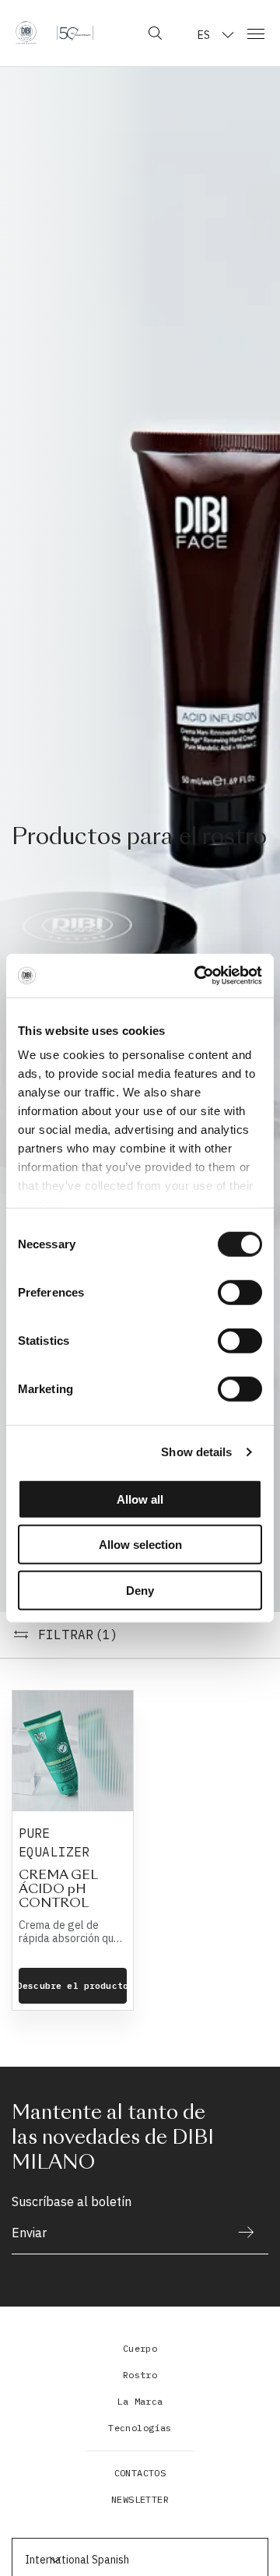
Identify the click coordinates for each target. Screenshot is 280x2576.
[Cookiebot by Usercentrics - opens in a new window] (198, 976)
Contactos (140, 2473)
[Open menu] (256, 33)
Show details (196, 1452)
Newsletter (140, 2499)
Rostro (140, 2375)
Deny (140, 1590)
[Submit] (239, 2232)
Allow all (140, 1499)
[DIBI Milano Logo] (54, 33)
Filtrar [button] (79, 1635)
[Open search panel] (155, 33)
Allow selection (140, 1545)
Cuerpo (140, 2348)
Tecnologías (140, 2428)
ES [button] (204, 35)
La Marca (140, 2401)
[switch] (240, 1292)
